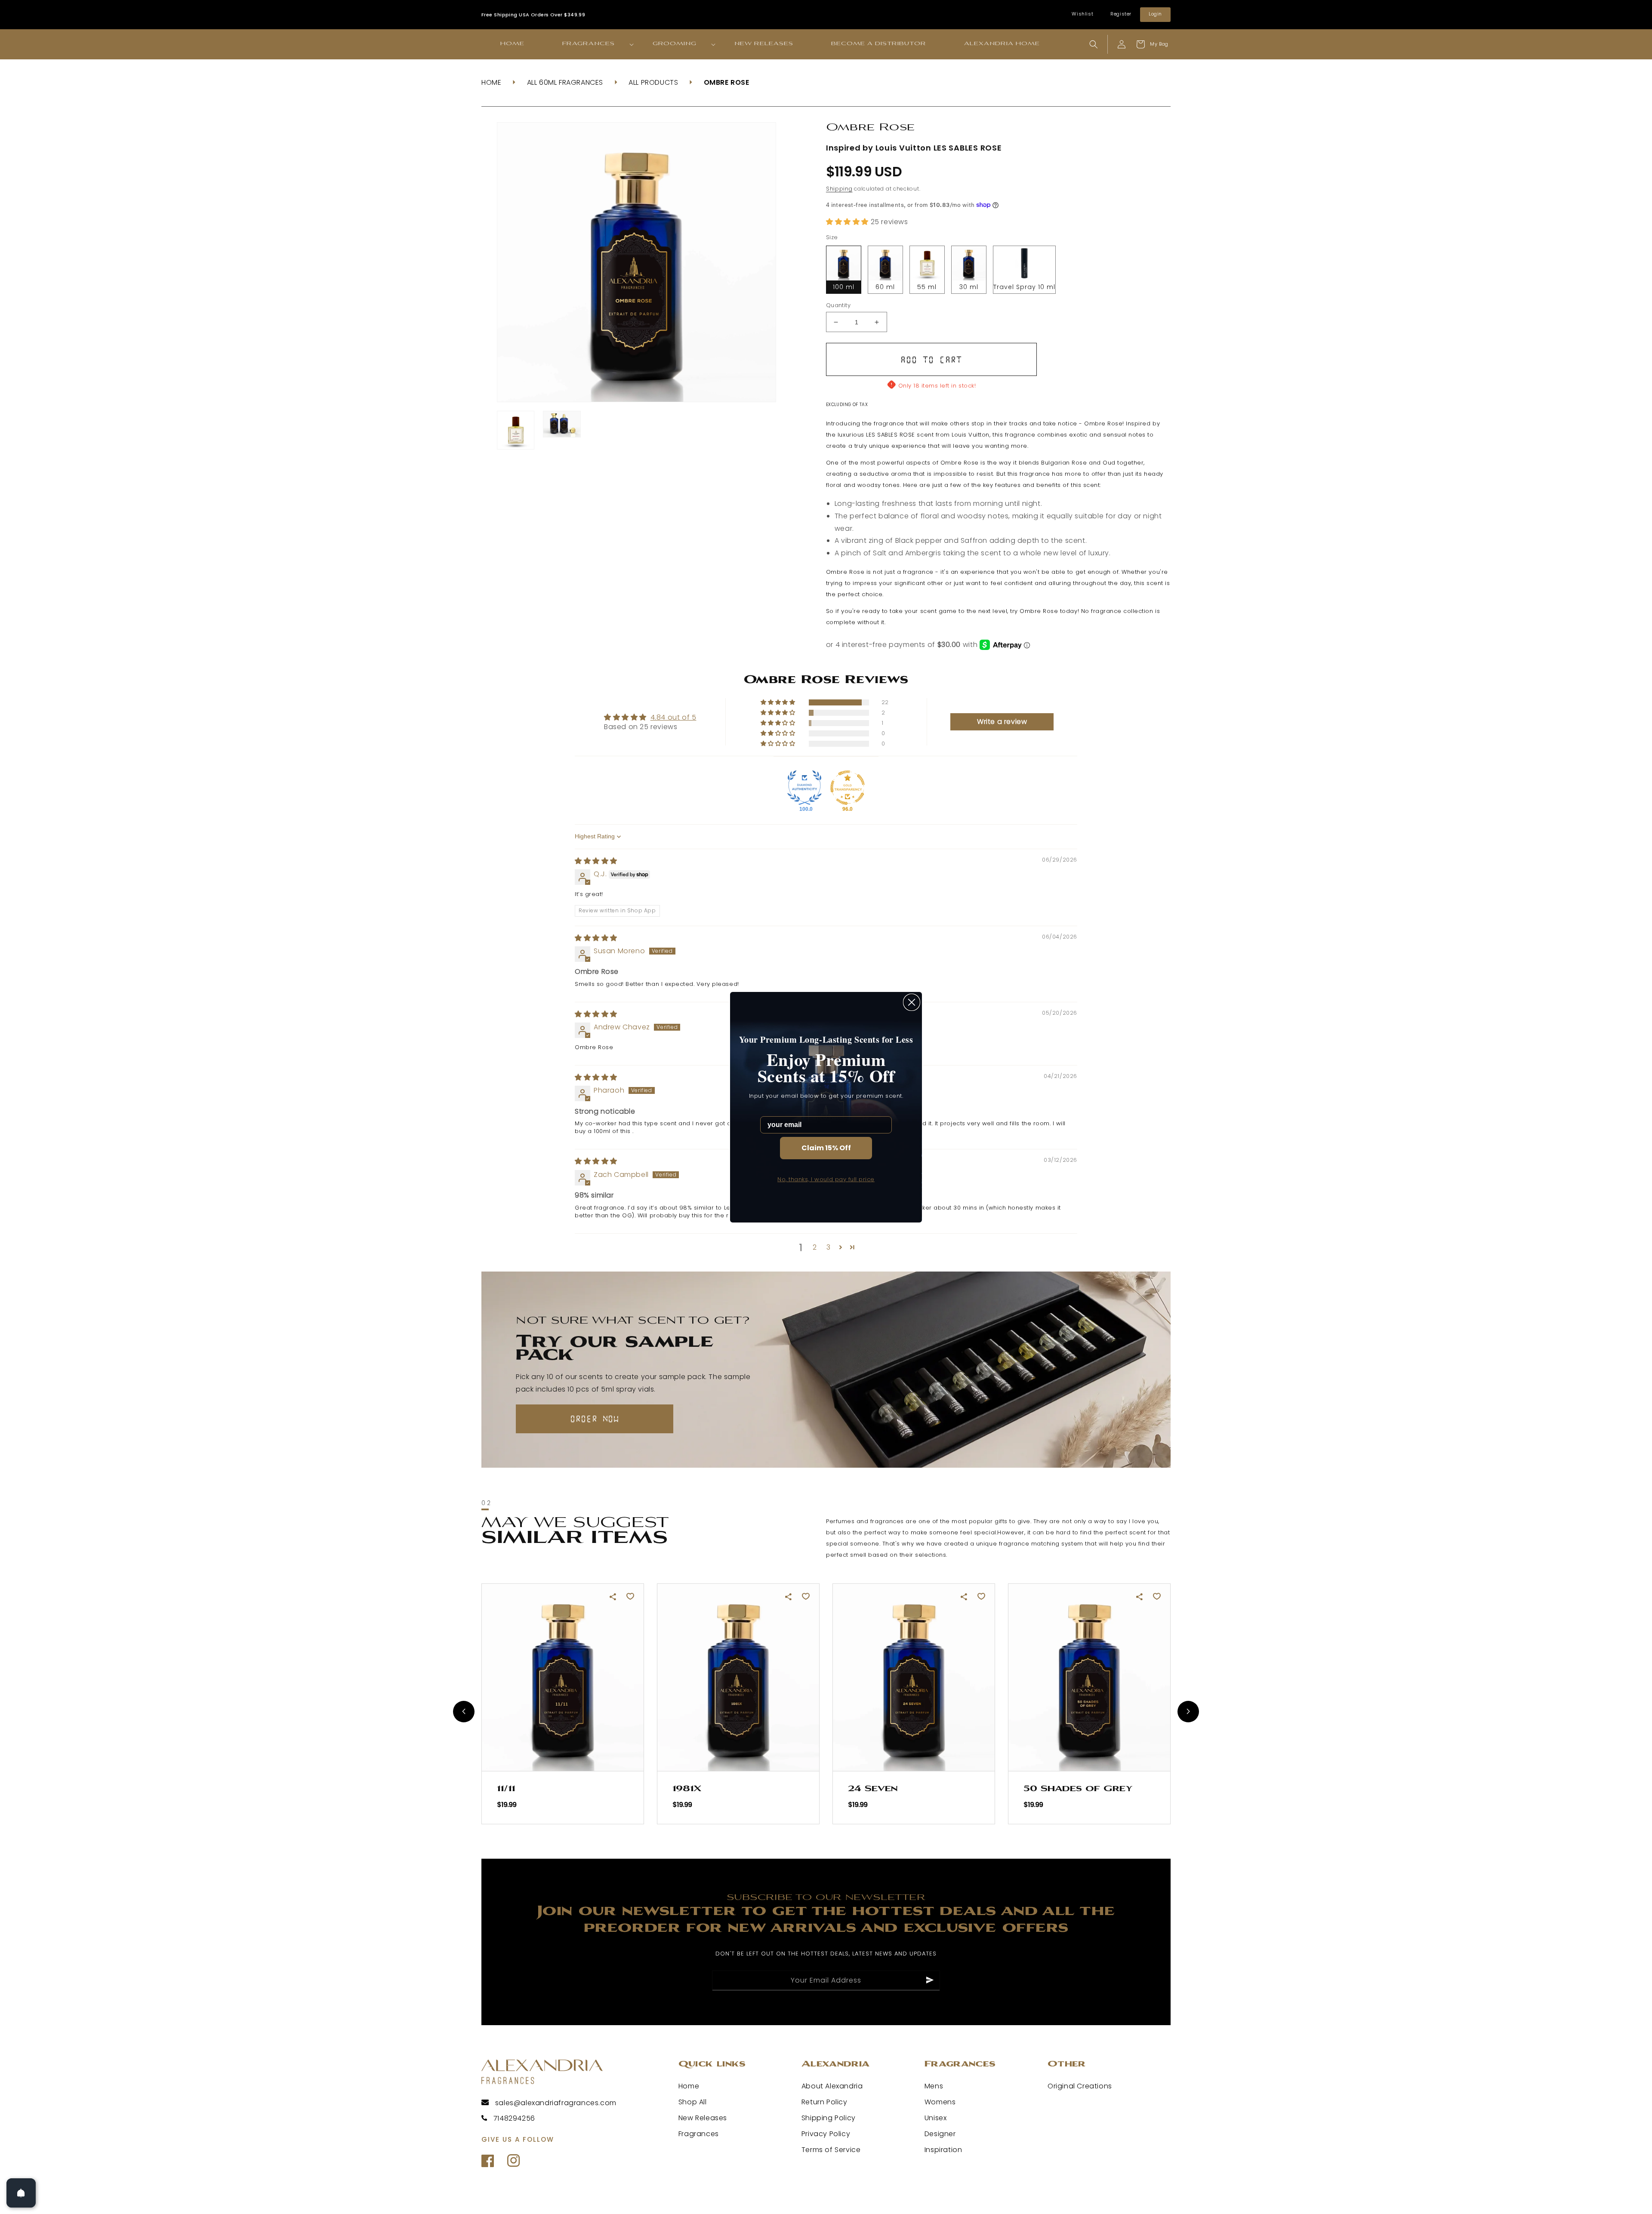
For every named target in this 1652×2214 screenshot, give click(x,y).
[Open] (21, 2193)
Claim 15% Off (826, 1148)
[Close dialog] (912, 1002)
